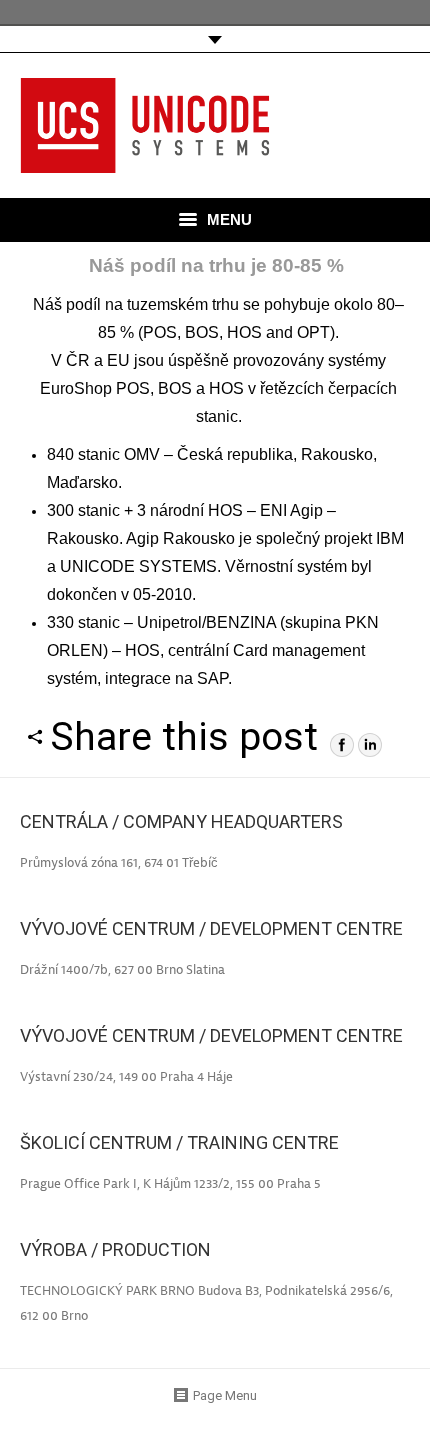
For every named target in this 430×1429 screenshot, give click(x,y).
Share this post (184, 737)
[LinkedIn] (370, 745)
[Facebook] (342, 745)
